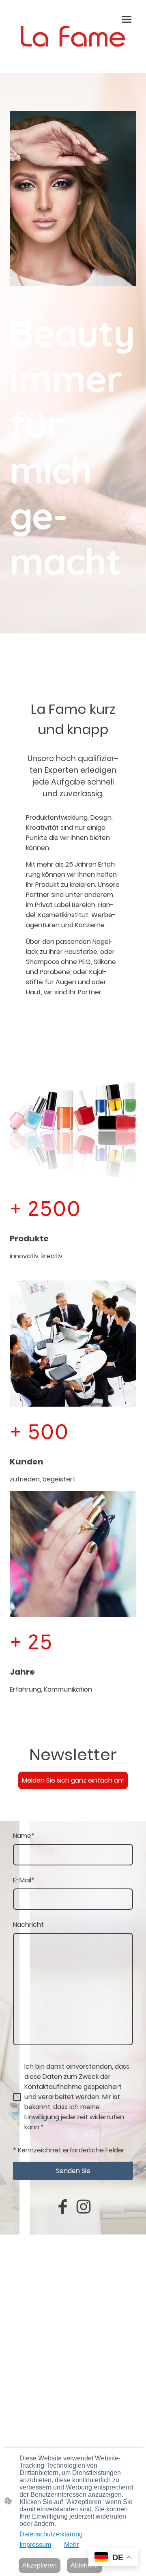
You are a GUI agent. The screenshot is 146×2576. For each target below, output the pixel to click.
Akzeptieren (40, 2565)
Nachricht (28, 1925)
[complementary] (113, 2558)
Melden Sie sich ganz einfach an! (73, 1780)
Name (24, 1836)
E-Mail (24, 1880)
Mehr (71, 2545)
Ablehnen (85, 2565)
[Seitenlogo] (73, 36)
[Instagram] (84, 2207)
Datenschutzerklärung (51, 2534)
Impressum (35, 2545)
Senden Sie (73, 2171)
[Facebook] (62, 2207)
